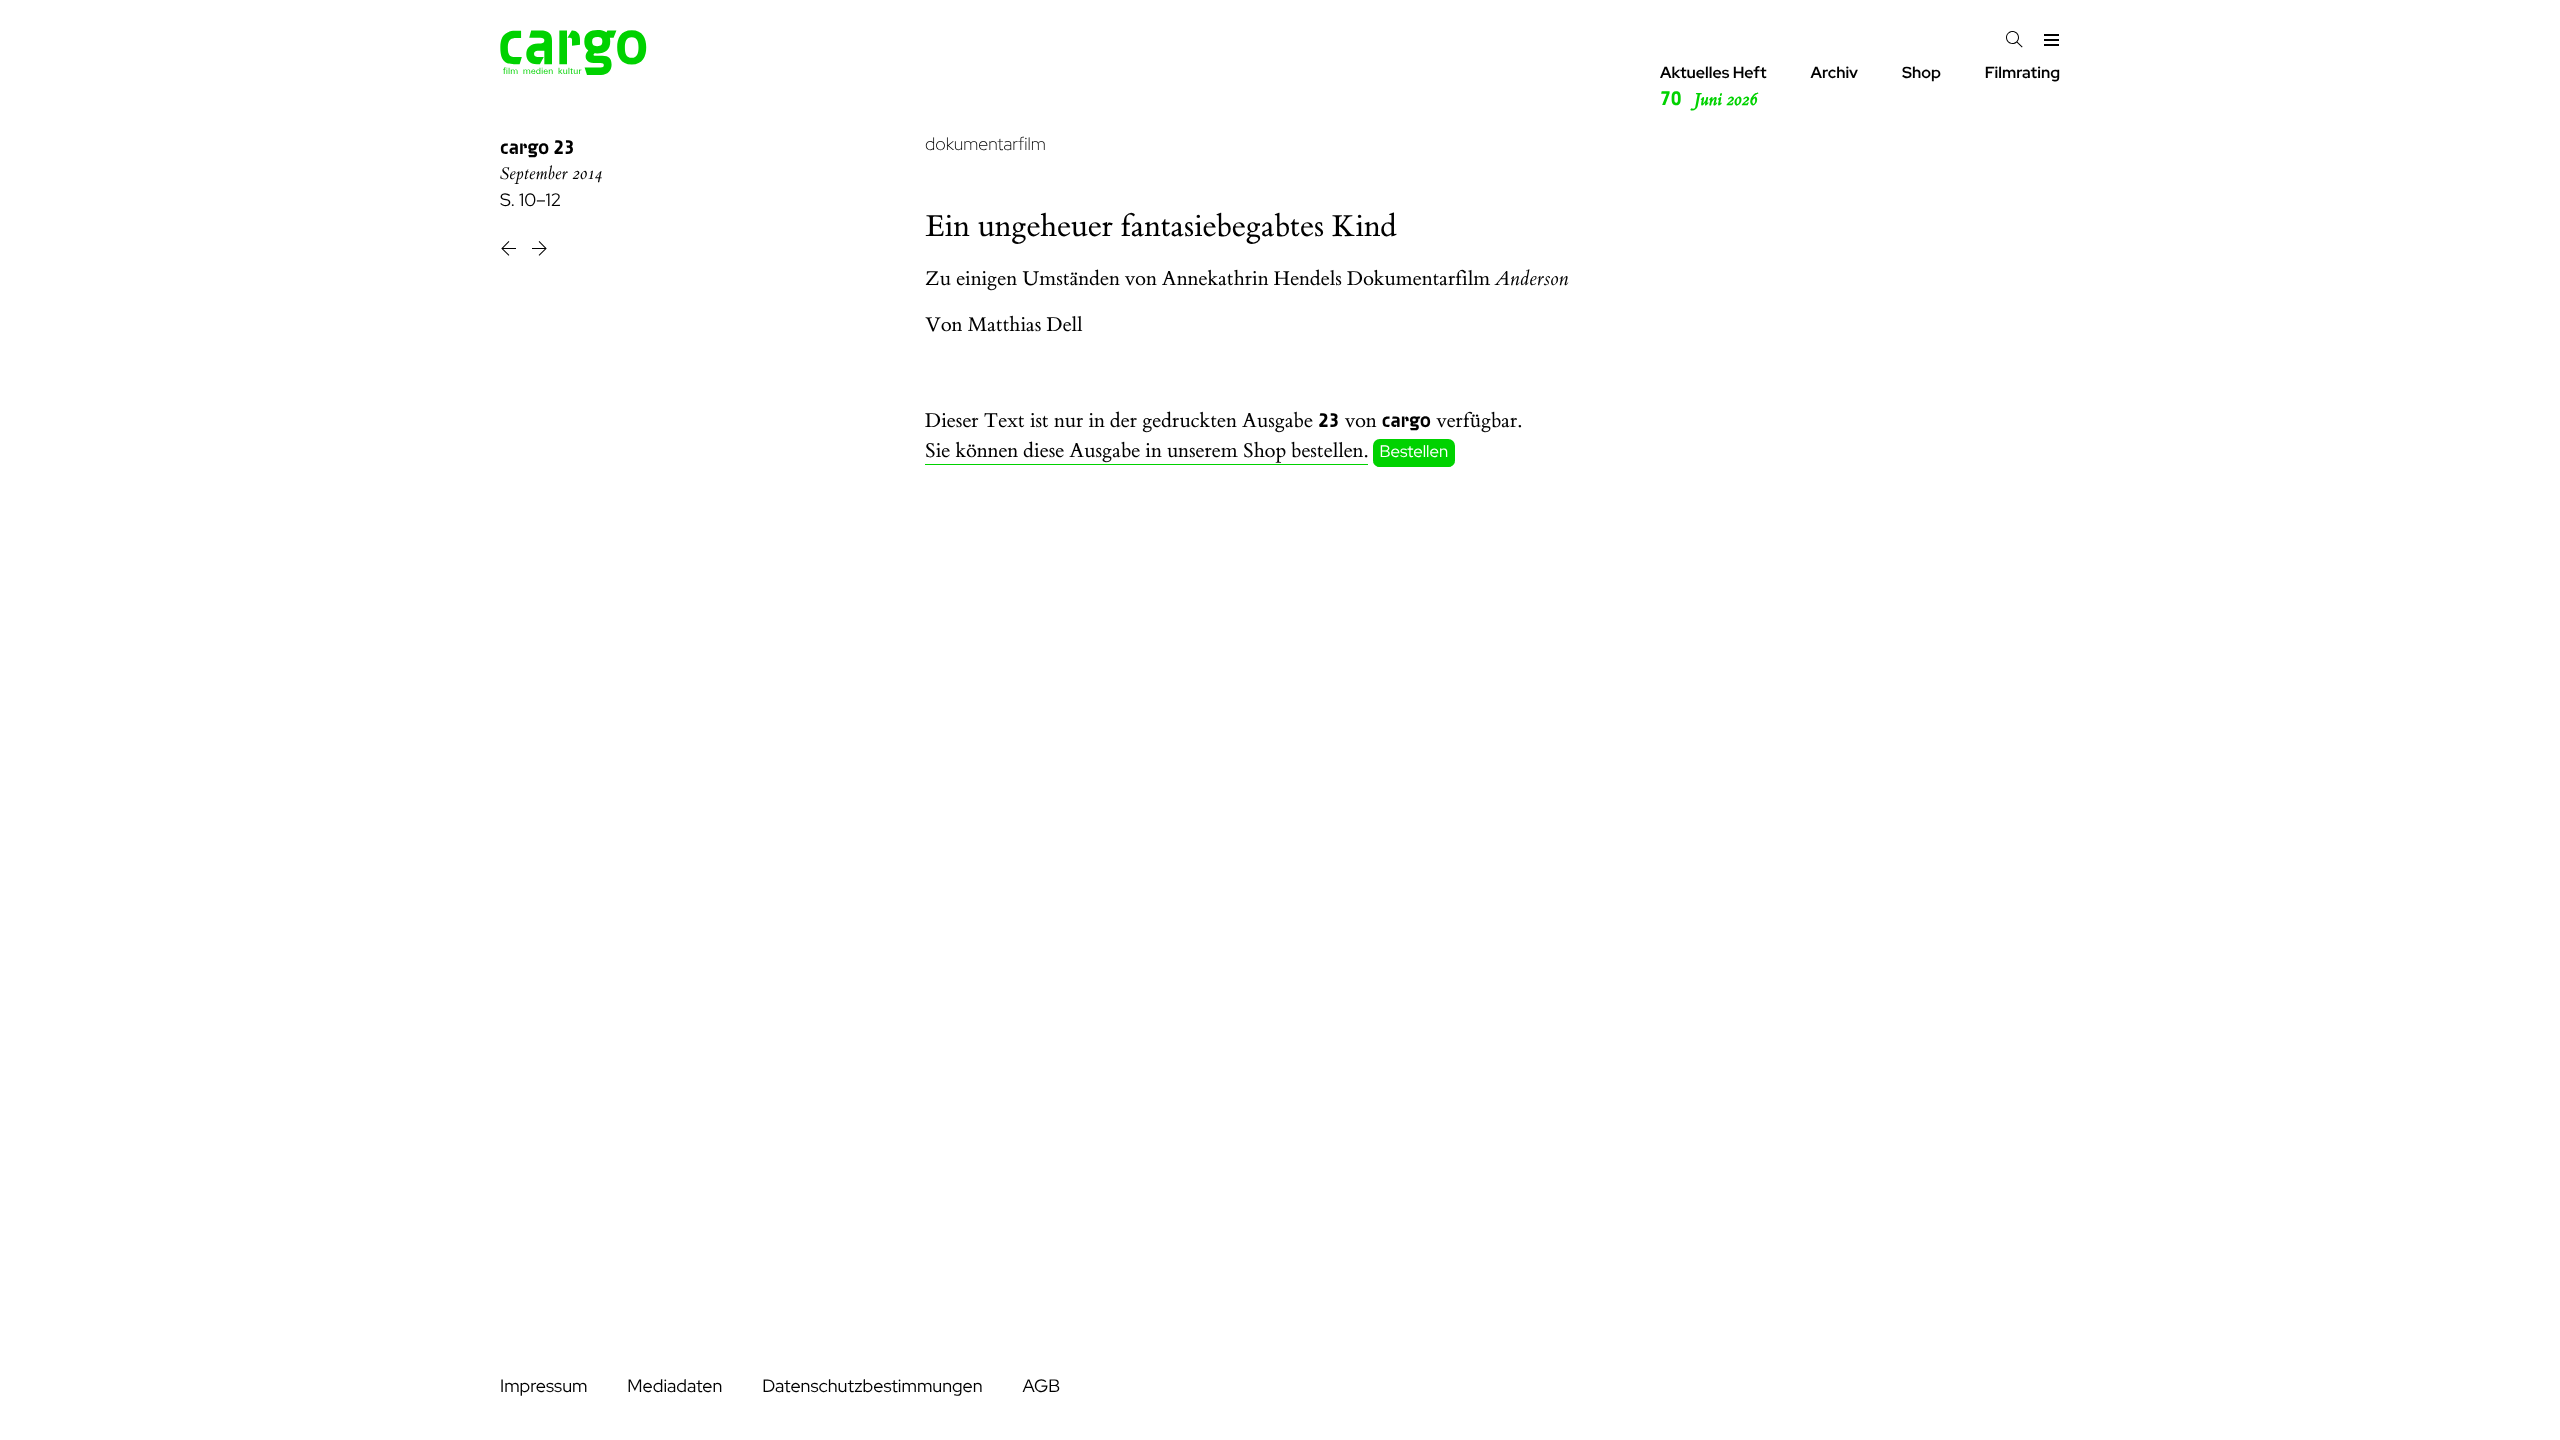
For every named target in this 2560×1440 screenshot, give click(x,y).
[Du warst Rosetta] (510, 251)
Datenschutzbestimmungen (872, 1386)
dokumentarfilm (985, 144)
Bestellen (1414, 452)
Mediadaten (674, 1386)
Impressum (543, 1386)
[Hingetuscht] (539, 251)
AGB (1041, 1386)
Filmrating (2022, 72)
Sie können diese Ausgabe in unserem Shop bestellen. (1146, 451)
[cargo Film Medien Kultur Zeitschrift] (573, 69)
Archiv (1834, 72)
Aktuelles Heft (1713, 86)
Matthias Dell (1025, 325)
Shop (1921, 72)
